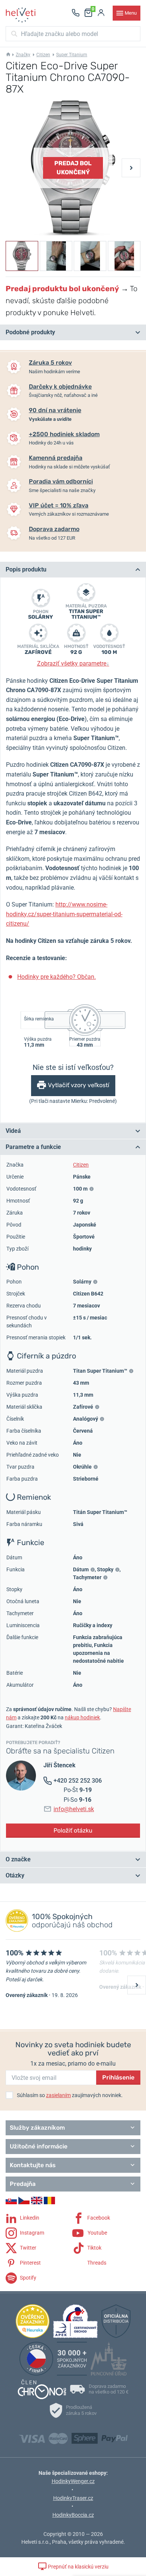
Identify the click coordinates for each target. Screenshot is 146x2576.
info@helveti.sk (74, 1809)
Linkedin (29, 2217)
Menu (131, 13)
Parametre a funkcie (33, 1147)
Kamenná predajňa (56, 458)
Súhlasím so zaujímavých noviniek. (70, 2095)
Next (131, 168)
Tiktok (94, 2247)
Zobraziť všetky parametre (73, 663)
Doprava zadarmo (54, 529)
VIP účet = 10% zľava (59, 505)
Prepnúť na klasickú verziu (78, 2567)
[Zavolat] (76, 13)
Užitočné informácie (39, 2146)
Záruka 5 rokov (50, 363)
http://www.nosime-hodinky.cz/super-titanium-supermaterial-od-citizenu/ (64, 914)
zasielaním (58, 2095)
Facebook (98, 2217)
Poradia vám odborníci (61, 481)
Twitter (28, 2247)
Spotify (28, 2277)
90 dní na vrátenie (55, 410)
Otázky (15, 1875)
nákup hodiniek (82, 1717)
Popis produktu (26, 569)
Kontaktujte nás (33, 2165)
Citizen (43, 55)
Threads (96, 2262)
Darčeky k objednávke (60, 387)
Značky (23, 55)
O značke (18, 1859)
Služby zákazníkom (37, 2128)
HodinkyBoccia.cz (73, 2515)
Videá (13, 1131)
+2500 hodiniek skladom (64, 434)
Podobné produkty (30, 332)
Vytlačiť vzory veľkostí (79, 1085)
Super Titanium (72, 55)
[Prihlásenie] (101, 13)
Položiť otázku (73, 1830)
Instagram (31, 2232)
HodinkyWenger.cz (73, 2481)
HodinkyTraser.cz (73, 2498)
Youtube (97, 2232)
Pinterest (30, 2262)
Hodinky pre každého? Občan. (57, 977)
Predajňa (23, 2184)
